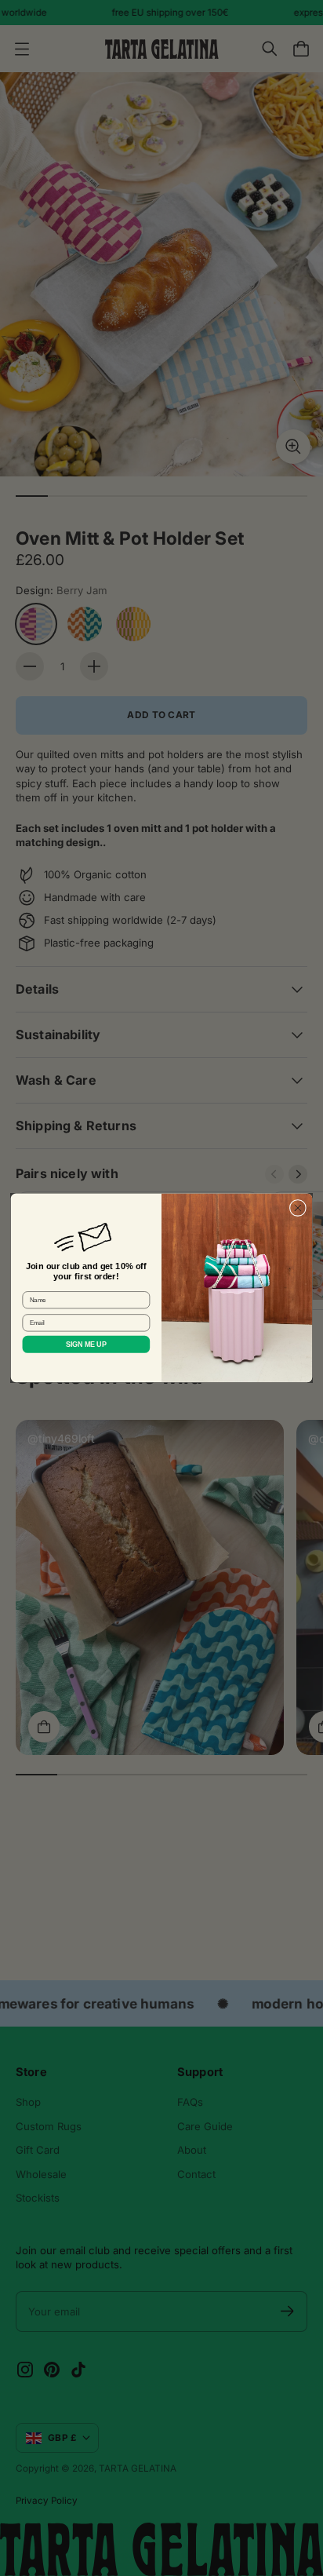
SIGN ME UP (86, 1344)
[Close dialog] (298, 1208)
